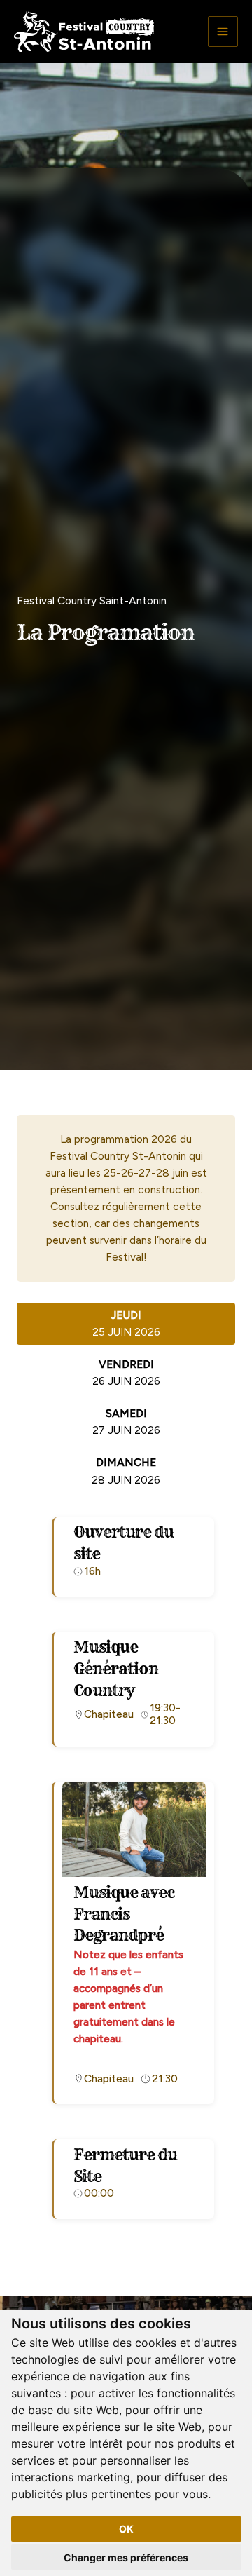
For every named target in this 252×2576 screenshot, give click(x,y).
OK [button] (126, 2529)
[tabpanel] (126, 1875)
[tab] (126, 1324)
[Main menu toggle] (223, 31)
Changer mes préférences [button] (126, 2557)
